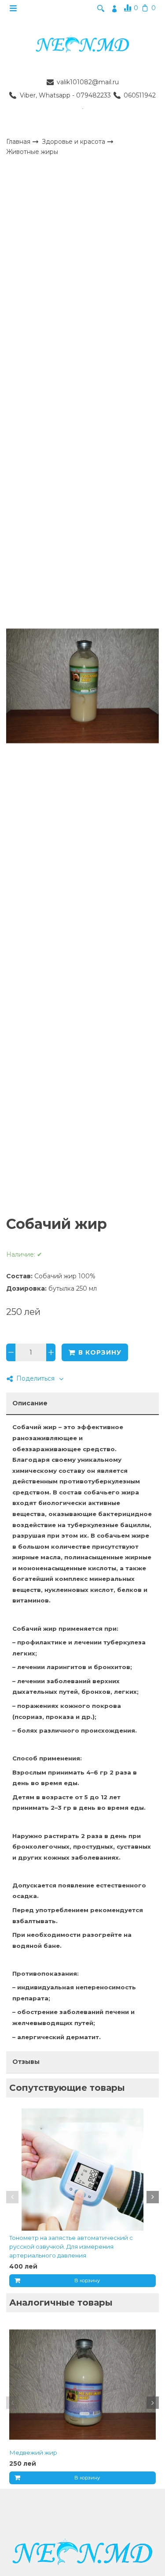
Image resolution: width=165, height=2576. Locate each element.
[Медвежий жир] (82, 2384)
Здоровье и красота (74, 141)
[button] (12, 2197)
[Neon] (82, 45)
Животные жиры (32, 152)
